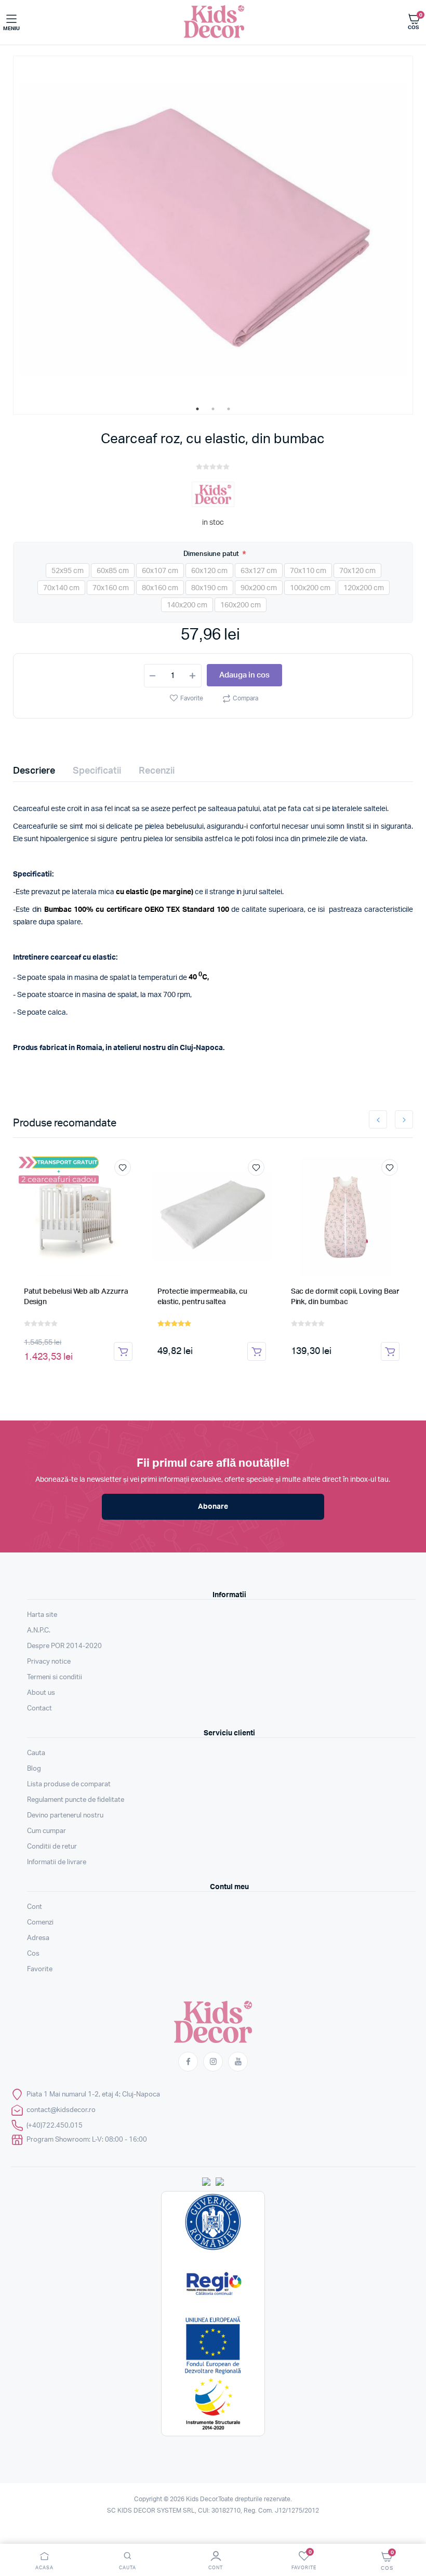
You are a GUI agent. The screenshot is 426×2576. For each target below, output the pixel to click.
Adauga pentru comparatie (128, 1187)
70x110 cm (308, 571)
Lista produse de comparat (69, 1784)
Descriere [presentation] (34, 771)
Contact (39, 1709)
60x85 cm (113, 571)
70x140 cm (61, 588)
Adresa (38, 1938)
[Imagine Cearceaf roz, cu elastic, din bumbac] (213, 229)
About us (41, 1693)
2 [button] (213, 409)
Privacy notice (49, 1662)
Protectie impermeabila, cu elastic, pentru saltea (202, 1297)
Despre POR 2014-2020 (64, 1646)
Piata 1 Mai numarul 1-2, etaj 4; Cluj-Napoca (93, 2095)
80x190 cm (209, 588)
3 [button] (229, 409)
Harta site (42, 1615)
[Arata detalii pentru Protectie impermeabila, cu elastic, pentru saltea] (212, 1216)
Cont (35, 1907)
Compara (245, 698)
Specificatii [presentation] (97, 771)
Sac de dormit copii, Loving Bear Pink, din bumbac (345, 1297)
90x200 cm (259, 588)
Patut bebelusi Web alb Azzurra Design (76, 1297)
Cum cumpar (46, 1831)
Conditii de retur (52, 1847)
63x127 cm (259, 571)
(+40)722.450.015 (55, 2126)
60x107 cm (160, 571)
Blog (34, 1769)
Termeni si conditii (55, 1677)
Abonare (213, 1507)
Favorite (192, 698)
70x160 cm (111, 588)
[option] (213, 229)
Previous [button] (378, 1119)
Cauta (36, 1753)
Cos (33, 1954)
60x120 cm (209, 571)
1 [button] (197, 409)
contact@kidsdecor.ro (61, 2110)
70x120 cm (357, 571)
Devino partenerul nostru (65, 1816)
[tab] (40, 771)
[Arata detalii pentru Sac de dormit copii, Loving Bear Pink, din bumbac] (345, 1216)
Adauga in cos (244, 675)
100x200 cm (310, 588)
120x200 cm (364, 588)
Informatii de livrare (57, 1862)
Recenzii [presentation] (157, 771)
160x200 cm (241, 605)
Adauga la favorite (123, 1167)
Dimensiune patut (212, 554)
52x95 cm (68, 571)
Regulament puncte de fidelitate (76, 1800)
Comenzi (40, 1923)
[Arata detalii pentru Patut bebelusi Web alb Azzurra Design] (78, 1216)
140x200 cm (187, 605)
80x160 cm (160, 588)
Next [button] (404, 1119)
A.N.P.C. (39, 1631)
